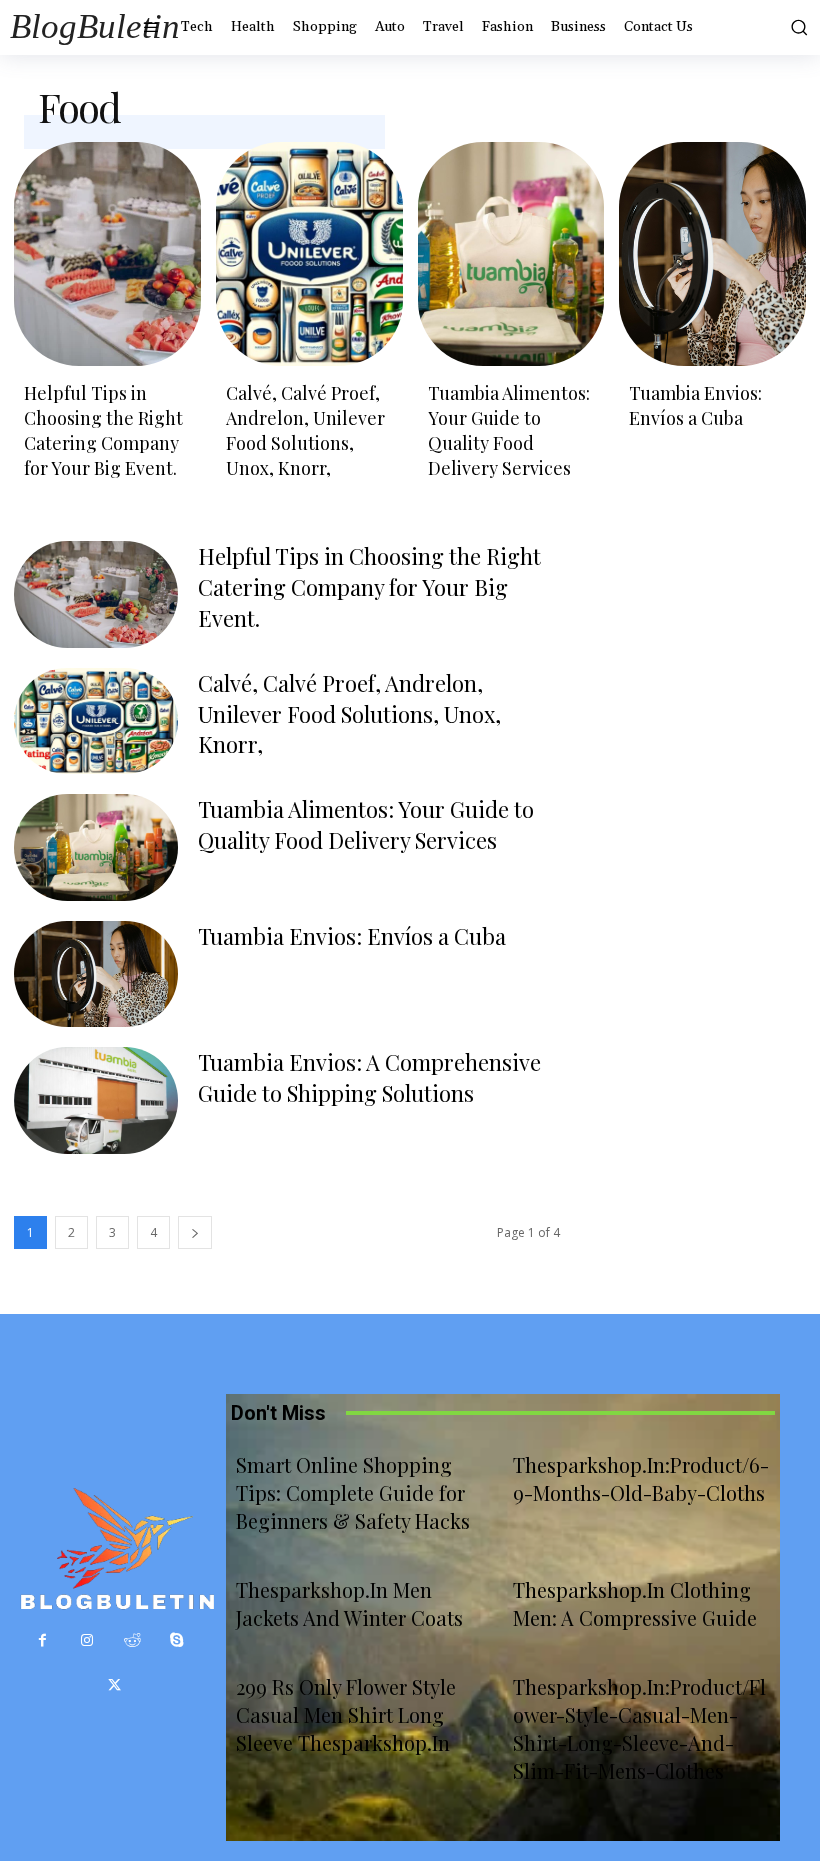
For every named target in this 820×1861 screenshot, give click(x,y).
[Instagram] (87, 1640)
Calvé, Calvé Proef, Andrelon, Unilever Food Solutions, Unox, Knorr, (305, 431)
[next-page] (195, 1232)
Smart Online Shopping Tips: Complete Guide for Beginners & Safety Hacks (353, 1492)
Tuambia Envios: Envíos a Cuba (695, 405)
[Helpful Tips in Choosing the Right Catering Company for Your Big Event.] (107, 254)
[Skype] (177, 1640)
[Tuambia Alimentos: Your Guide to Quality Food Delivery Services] (511, 254)
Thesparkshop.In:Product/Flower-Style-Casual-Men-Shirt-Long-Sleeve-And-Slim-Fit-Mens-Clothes (639, 1728)
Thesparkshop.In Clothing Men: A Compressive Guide (635, 1603)
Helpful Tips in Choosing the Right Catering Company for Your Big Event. (103, 431)
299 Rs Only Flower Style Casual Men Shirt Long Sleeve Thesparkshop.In (346, 1714)
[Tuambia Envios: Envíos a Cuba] (712, 254)
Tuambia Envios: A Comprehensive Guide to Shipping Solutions (369, 1077)
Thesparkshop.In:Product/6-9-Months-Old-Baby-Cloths (641, 1478)
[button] (795, 27)
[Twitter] (114, 1685)
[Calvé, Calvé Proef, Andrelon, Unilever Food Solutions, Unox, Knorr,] (309, 254)
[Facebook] (42, 1640)
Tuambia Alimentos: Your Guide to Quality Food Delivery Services (509, 431)
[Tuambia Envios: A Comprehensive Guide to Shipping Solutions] (96, 1100)
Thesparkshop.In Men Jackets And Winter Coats (349, 1603)
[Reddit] (132, 1640)
